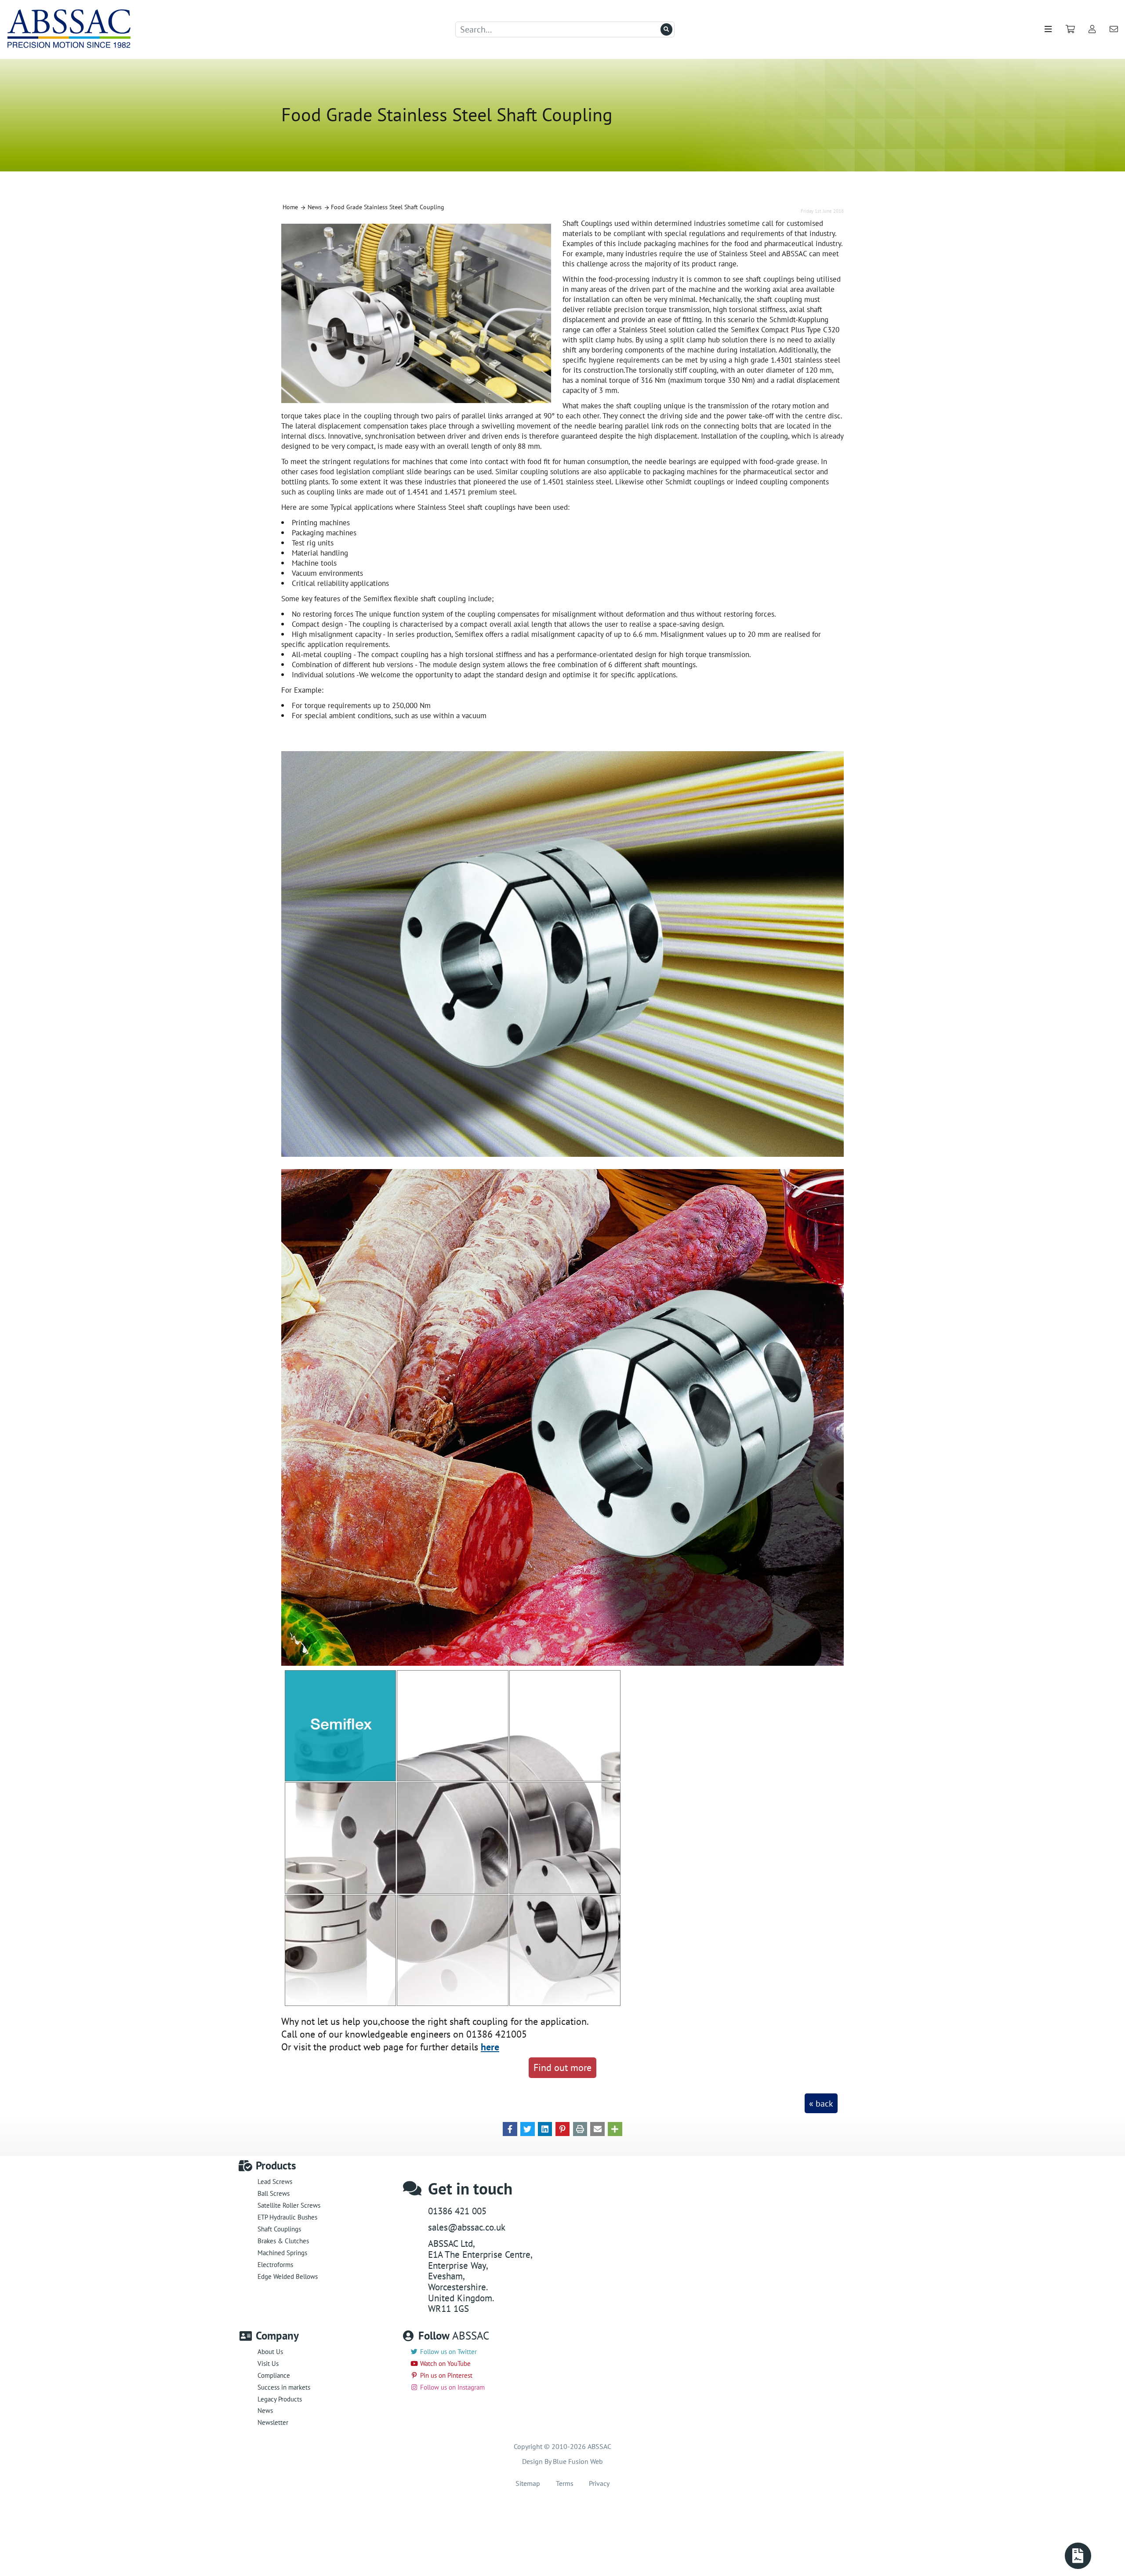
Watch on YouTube (445, 2363)
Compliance (274, 2375)
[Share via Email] (597, 2128)
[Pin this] (563, 2128)
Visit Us (268, 2363)
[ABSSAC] (75, 29)
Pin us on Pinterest (446, 2375)
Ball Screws (274, 2193)
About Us (270, 2352)
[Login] (1092, 29)
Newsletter (273, 2422)
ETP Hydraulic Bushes (287, 2217)
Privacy (599, 2483)
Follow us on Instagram (452, 2387)
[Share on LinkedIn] (545, 2128)
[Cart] (1070, 29)
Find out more (562, 2067)
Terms (565, 2483)
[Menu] (1048, 29)
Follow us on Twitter (448, 2352)
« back (821, 2104)
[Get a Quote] (1078, 2556)
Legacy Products (280, 2399)
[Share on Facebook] (510, 2128)
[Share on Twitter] (528, 2128)
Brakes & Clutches (283, 2241)
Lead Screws (275, 2182)
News (265, 2411)
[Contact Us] (1114, 29)
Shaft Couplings (279, 2229)
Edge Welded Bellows (288, 2276)
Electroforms (275, 2265)
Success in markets (284, 2387)
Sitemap (528, 2483)
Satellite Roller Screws (289, 2205)
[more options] (615, 2128)
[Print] (580, 2128)
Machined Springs (282, 2253)
